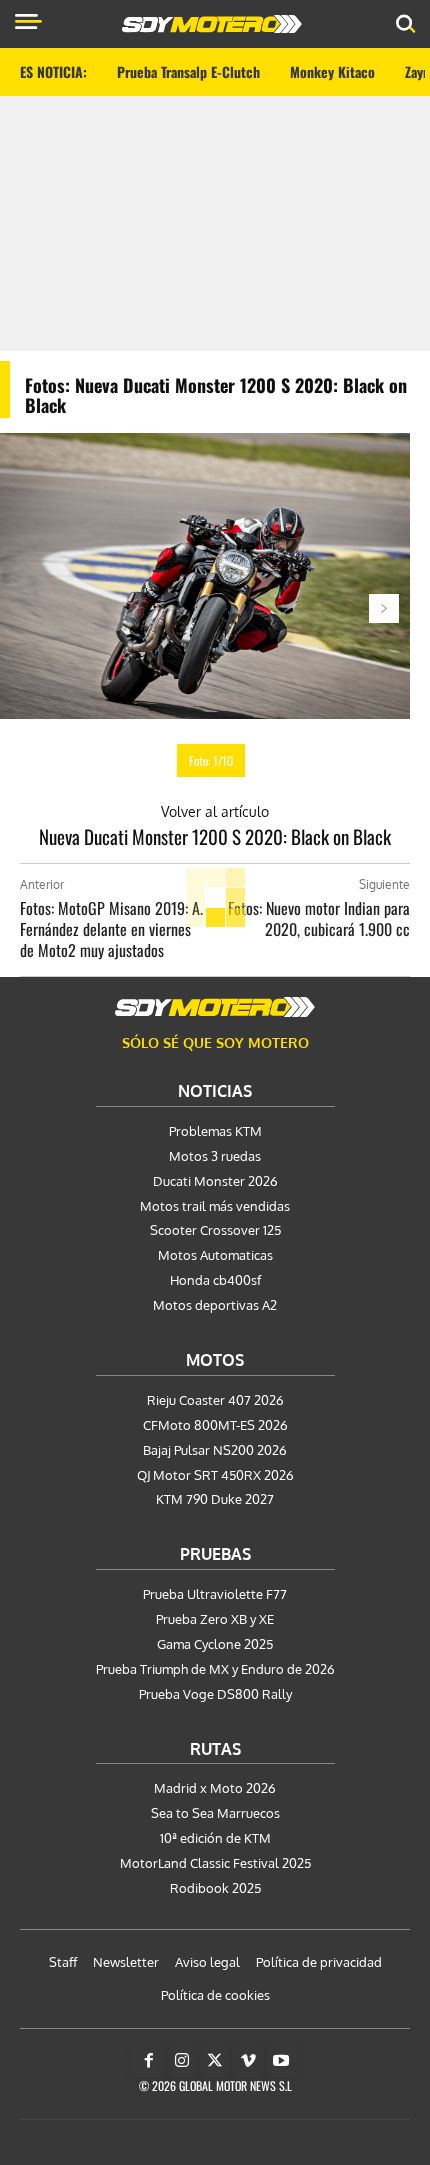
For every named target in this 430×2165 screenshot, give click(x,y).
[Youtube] (281, 2061)
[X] (215, 2061)
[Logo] (212, 24)
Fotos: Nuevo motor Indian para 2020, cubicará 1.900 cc (319, 918)
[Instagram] (182, 2061)
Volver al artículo (215, 811)
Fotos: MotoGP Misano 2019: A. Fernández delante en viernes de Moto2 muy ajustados (111, 929)
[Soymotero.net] (215, 1007)
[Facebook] (149, 2061)
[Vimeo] (248, 2061)
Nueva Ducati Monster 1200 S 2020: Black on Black (215, 836)
